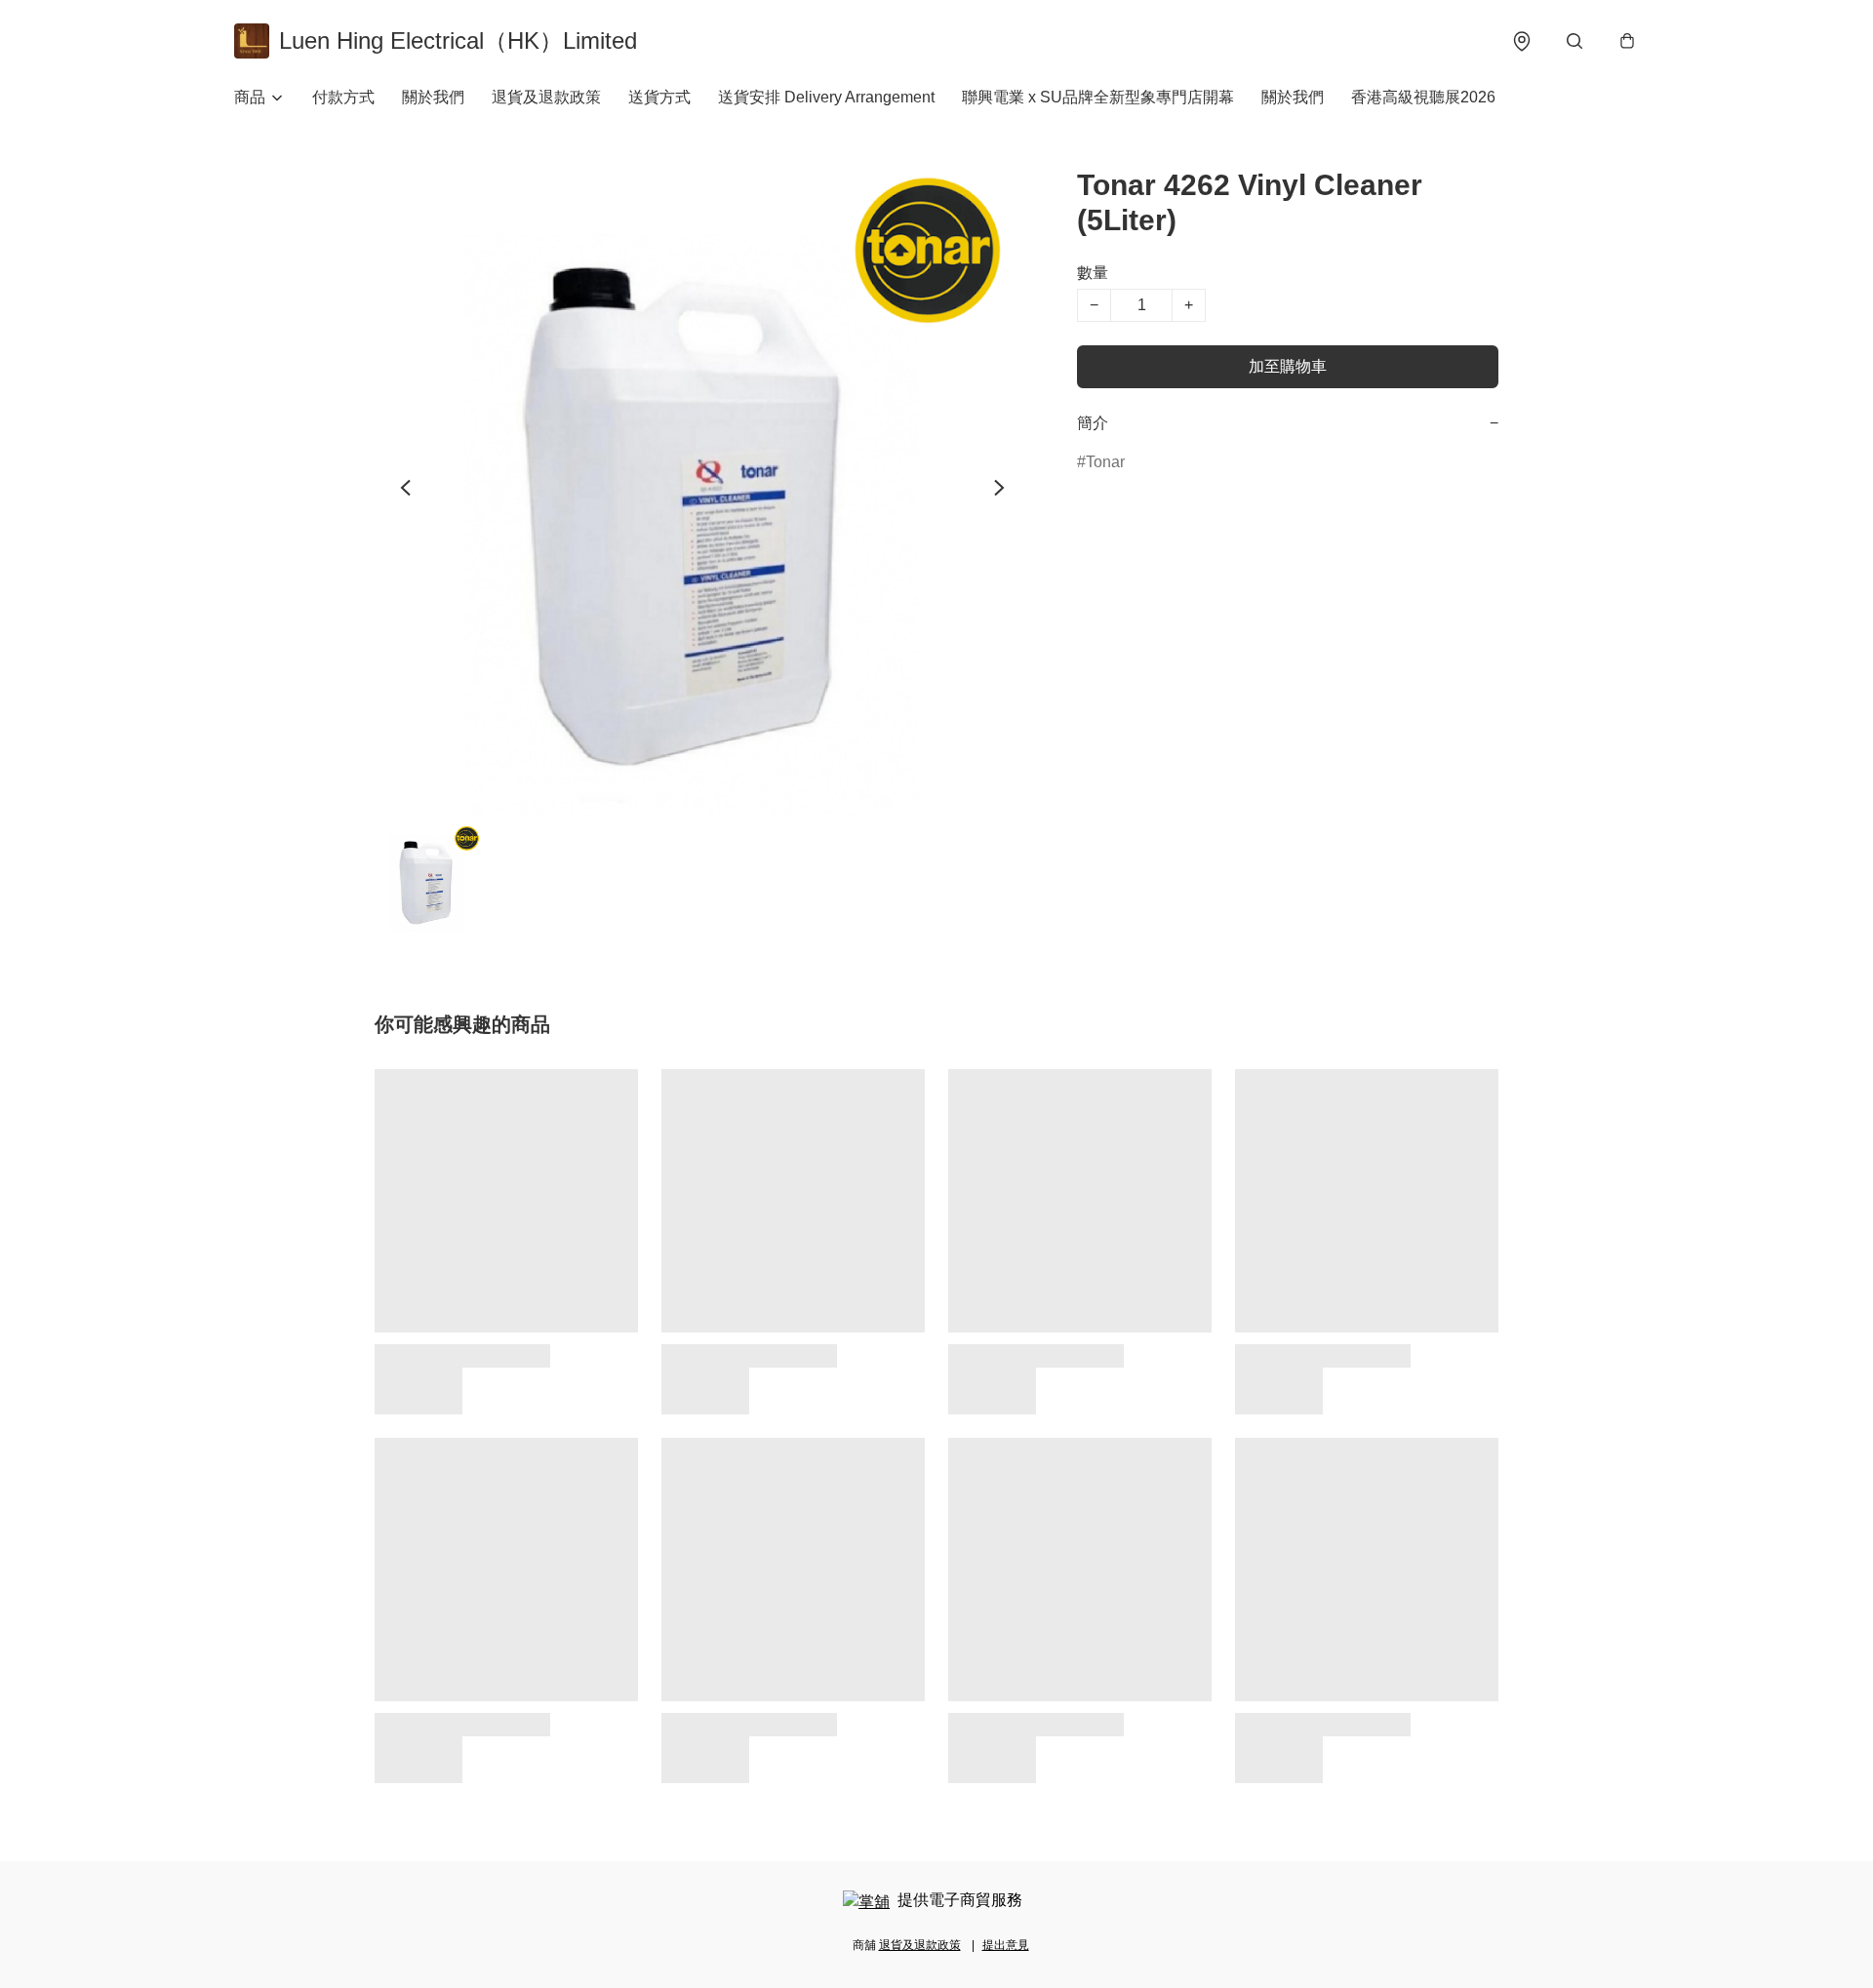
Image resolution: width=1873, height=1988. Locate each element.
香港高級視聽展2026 (1423, 97)
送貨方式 (659, 97)
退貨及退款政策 (546, 97)
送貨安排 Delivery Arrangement (826, 97)
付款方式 (343, 97)
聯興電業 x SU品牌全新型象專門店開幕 (1098, 97)
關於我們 (433, 97)
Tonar (1105, 462)
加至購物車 (1288, 366)
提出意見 (1006, 1945)
